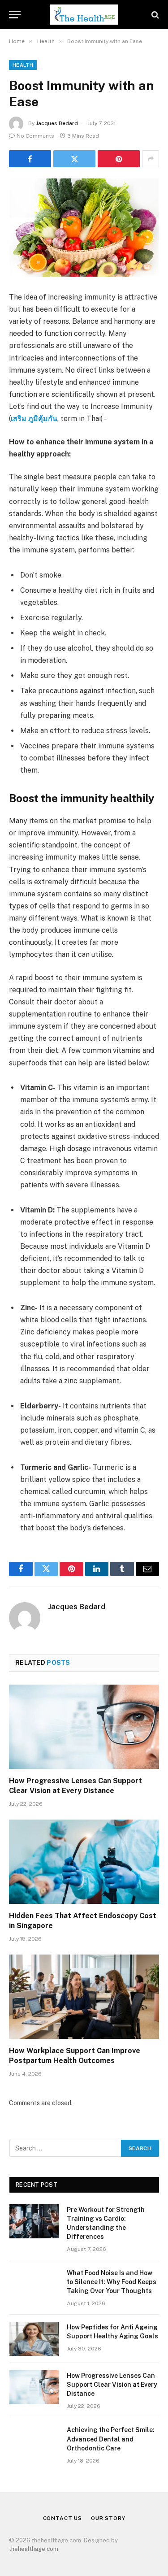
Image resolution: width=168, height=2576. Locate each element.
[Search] (154, 15)
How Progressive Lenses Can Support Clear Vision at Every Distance (112, 2385)
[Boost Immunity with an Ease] (84, 228)
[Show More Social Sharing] (151, 159)
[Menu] (15, 15)
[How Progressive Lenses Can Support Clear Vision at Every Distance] (84, 1727)
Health (23, 65)
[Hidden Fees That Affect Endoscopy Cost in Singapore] (84, 1862)
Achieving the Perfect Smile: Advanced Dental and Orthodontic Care (111, 2439)
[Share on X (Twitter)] (74, 159)
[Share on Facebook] (30, 159)
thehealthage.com (34, 2549)
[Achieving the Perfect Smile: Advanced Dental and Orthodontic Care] (34, 2441)
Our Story (108, 2518)
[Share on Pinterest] (119, 159)
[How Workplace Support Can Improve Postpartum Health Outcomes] (84, 1997)
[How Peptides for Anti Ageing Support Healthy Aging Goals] (34, 2339)
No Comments (35, 136)
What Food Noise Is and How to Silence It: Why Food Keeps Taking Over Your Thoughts (112, 2282)
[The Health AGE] (84, 15)
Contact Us (62, 2518)
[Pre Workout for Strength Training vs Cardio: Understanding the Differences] (34, 2221)
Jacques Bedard (57, 123)
